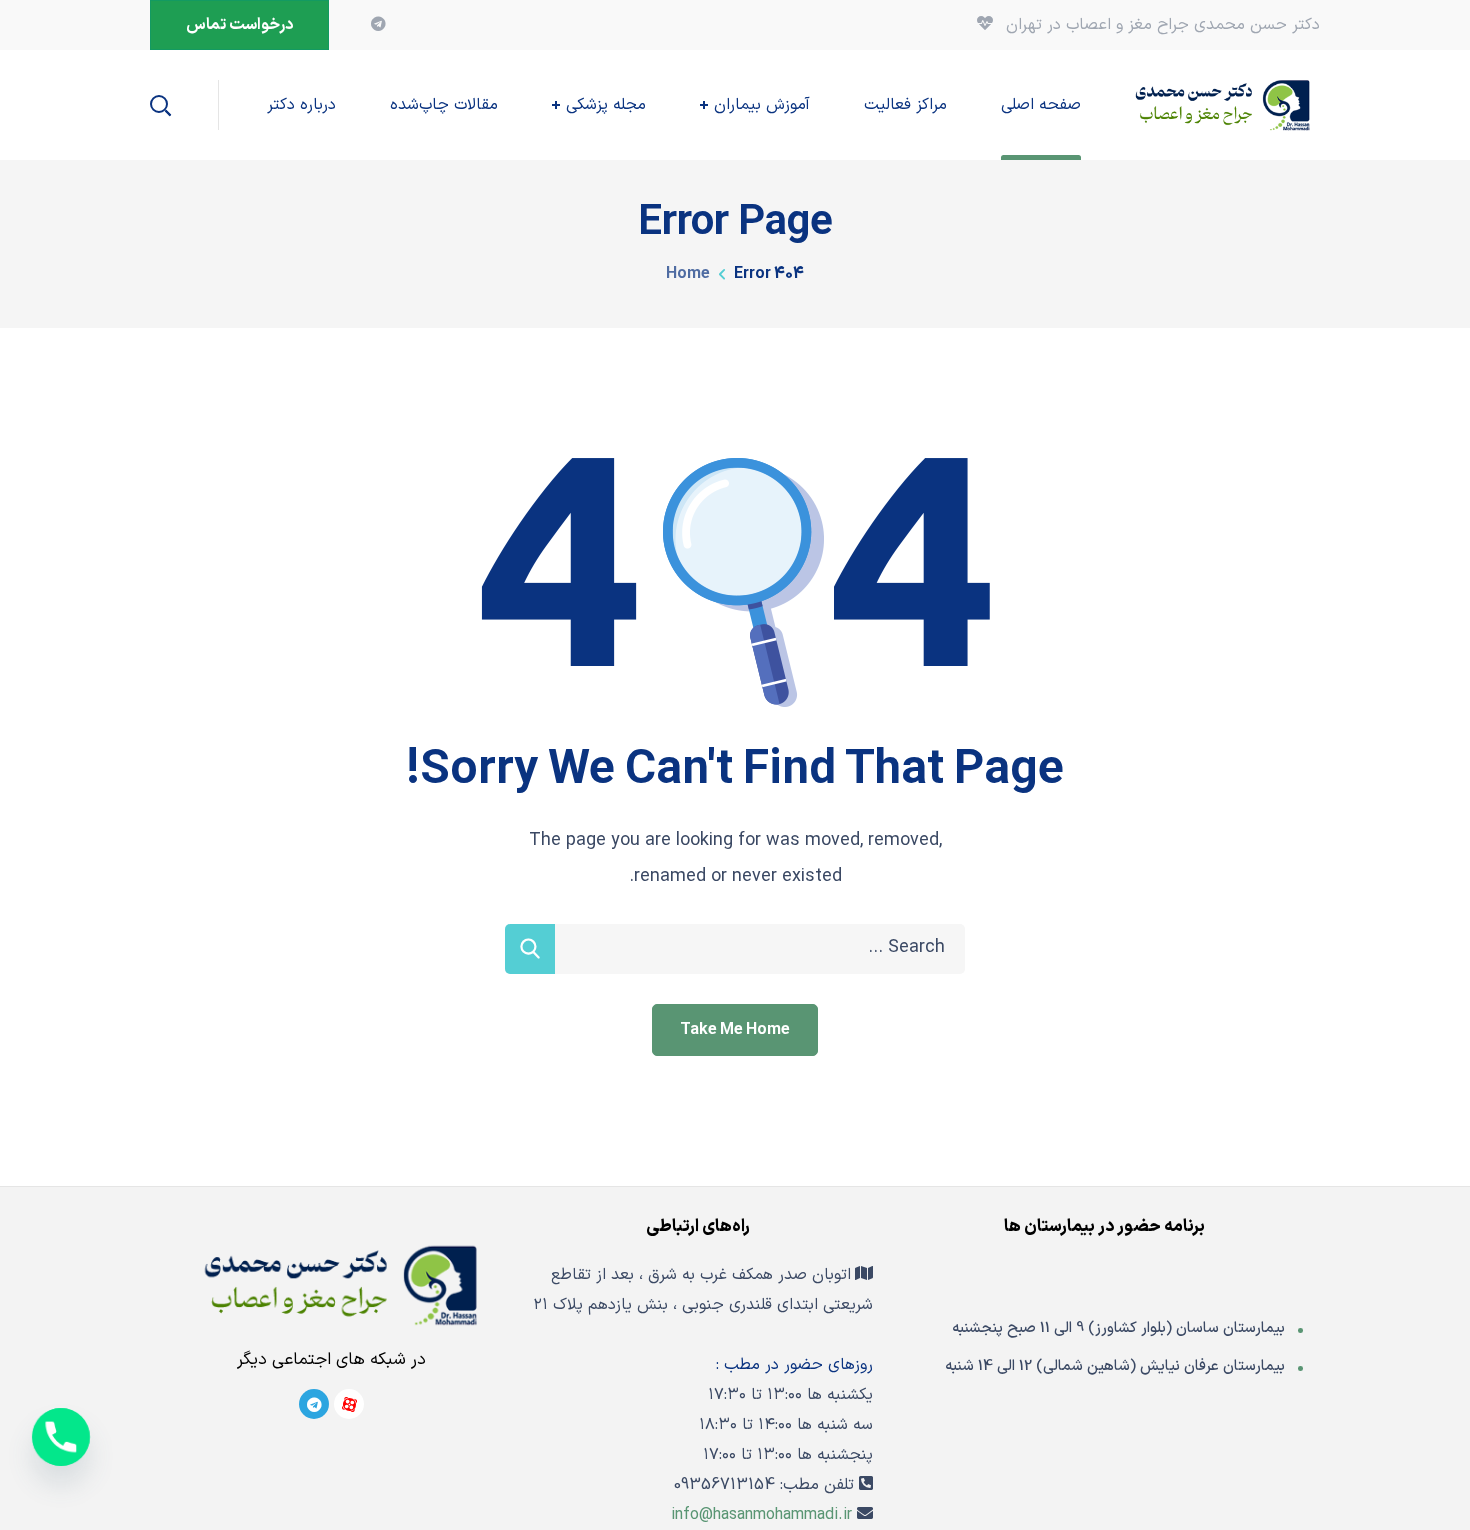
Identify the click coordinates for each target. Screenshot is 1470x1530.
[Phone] (61, 1437)
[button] (239, 25)
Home (688, 274)
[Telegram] (314, 1404)
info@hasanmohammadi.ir (761, 1515)
